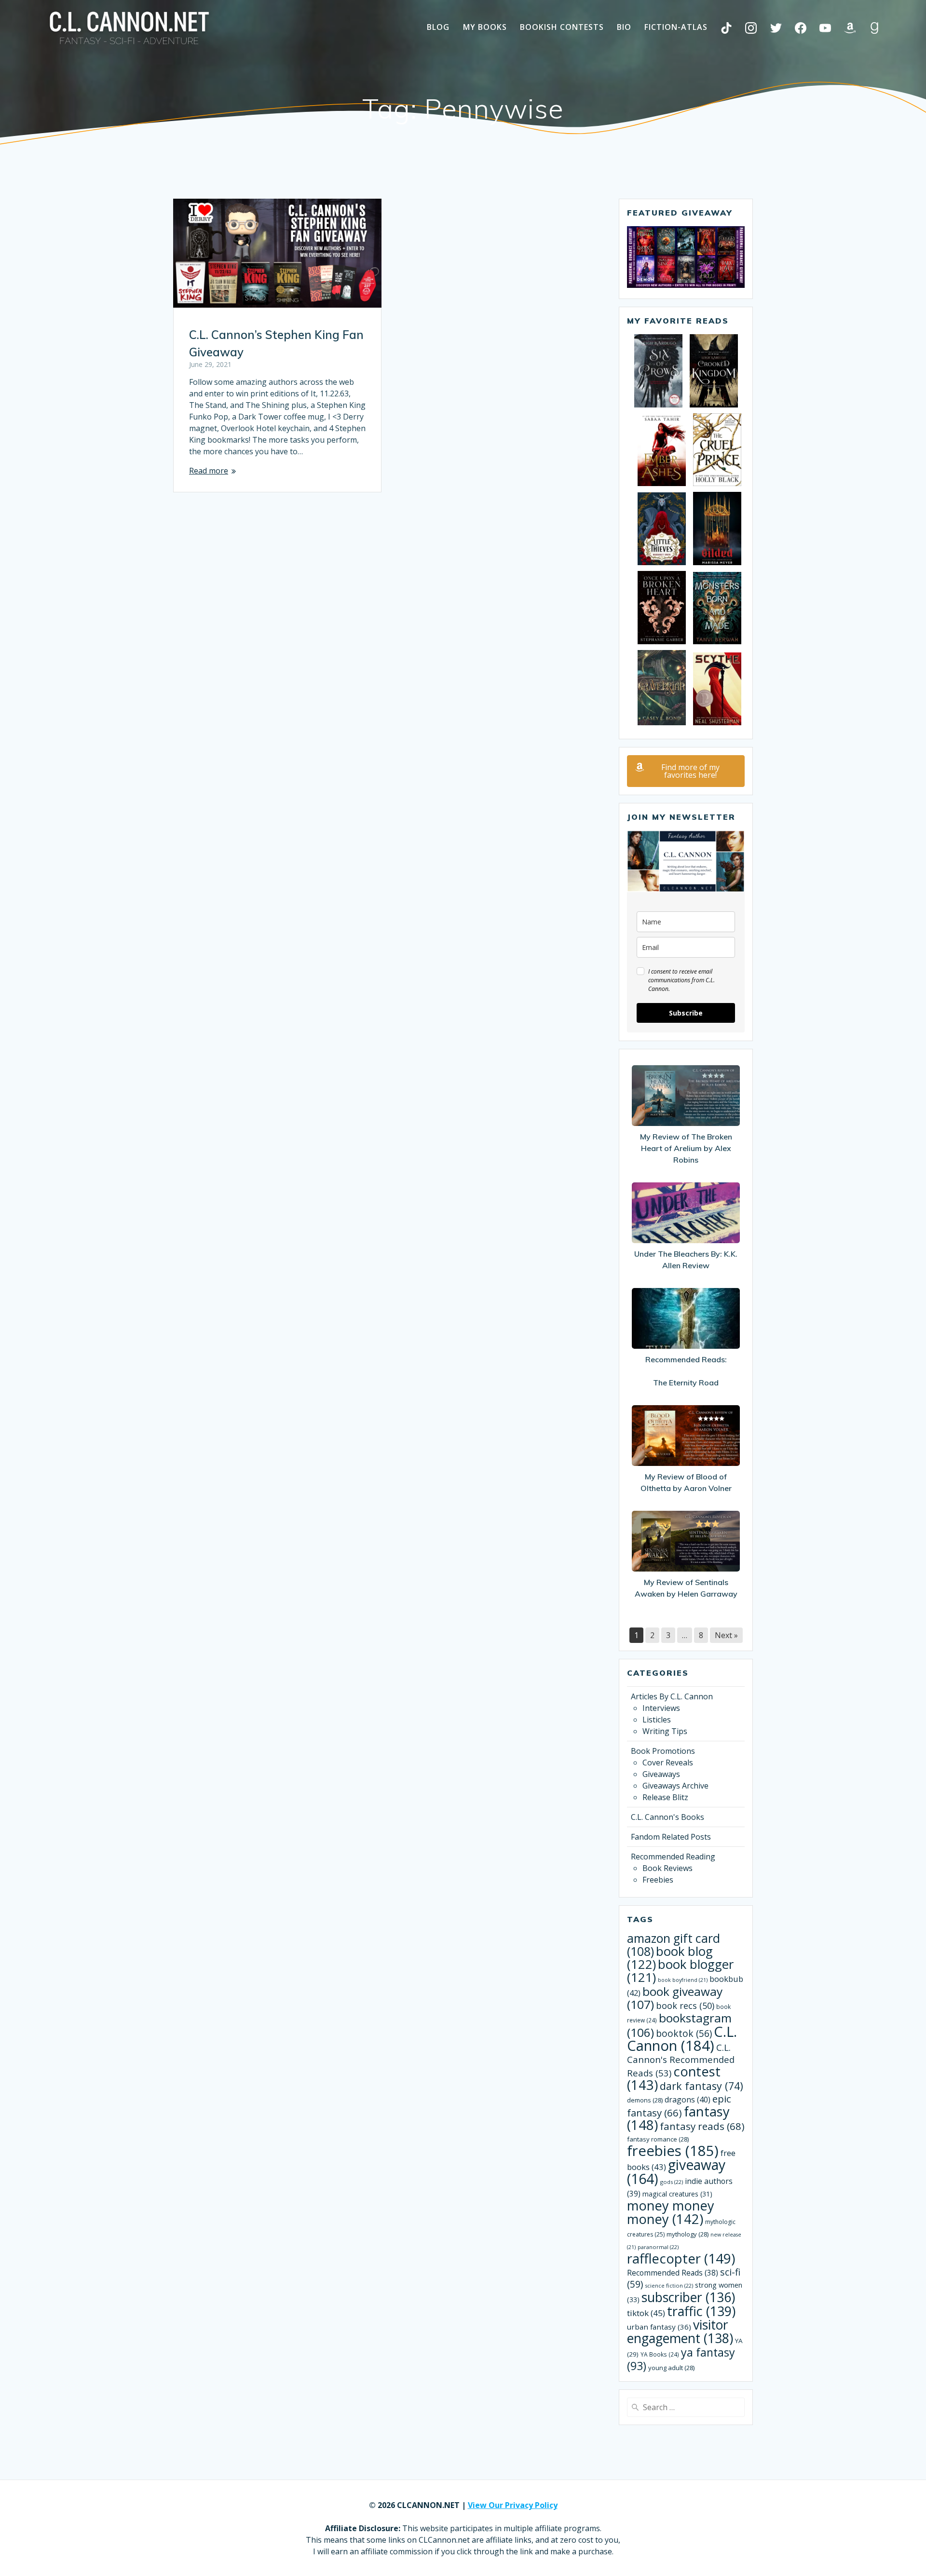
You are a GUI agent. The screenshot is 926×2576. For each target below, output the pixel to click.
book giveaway (675, 1998)
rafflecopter (681, 2258)
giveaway (676, 2172)
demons (645, 2100)
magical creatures (677, 2194)
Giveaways (661, 1774)
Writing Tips (665, 1731)
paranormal (658, 2247)
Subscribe (686, 1013)
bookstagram (679, 2025)
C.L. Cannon (682, 2039)
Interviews (661, 1708)
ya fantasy (681, 2359)
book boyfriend (683, 1980)
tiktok (646, 2313)
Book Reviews (667, 1868)
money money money (671, 2212)
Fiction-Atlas (676, 27)
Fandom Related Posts (671, 1837)
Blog (438, 27)
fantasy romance (658, 2139)
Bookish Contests (562, 27)
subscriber (688, 2297)
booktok (684, 2034)
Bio (624, 27)
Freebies (658, 1880)
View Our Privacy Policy (513, 2505)
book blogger (680, 1971)
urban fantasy (659, 2327)
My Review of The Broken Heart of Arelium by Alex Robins (686, 1148)
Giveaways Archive (675, 1786)
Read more (209, 471)
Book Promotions (663, 1751)
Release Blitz (665, 1797)
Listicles (657, 1720)
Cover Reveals (668, 1763)
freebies (673, 2151)
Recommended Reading (673, 1857)
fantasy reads (702, 2126)
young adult (671, 2368)
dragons (688, 2100)
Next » (726, 1635)
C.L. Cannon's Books (667, 1817)
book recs (685, 2006)
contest (674, 2078)
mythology (688, 2234)
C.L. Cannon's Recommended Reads (681, 2060)
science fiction (669, 2285)
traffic (701, 2311)
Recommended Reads (673, 2273)
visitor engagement (680, 2331)
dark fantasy (701, 2086)
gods (672, 2182)
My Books (485, 27)
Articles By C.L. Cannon (672, 1696)
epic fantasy (679, 2106)
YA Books (660, 2354)
